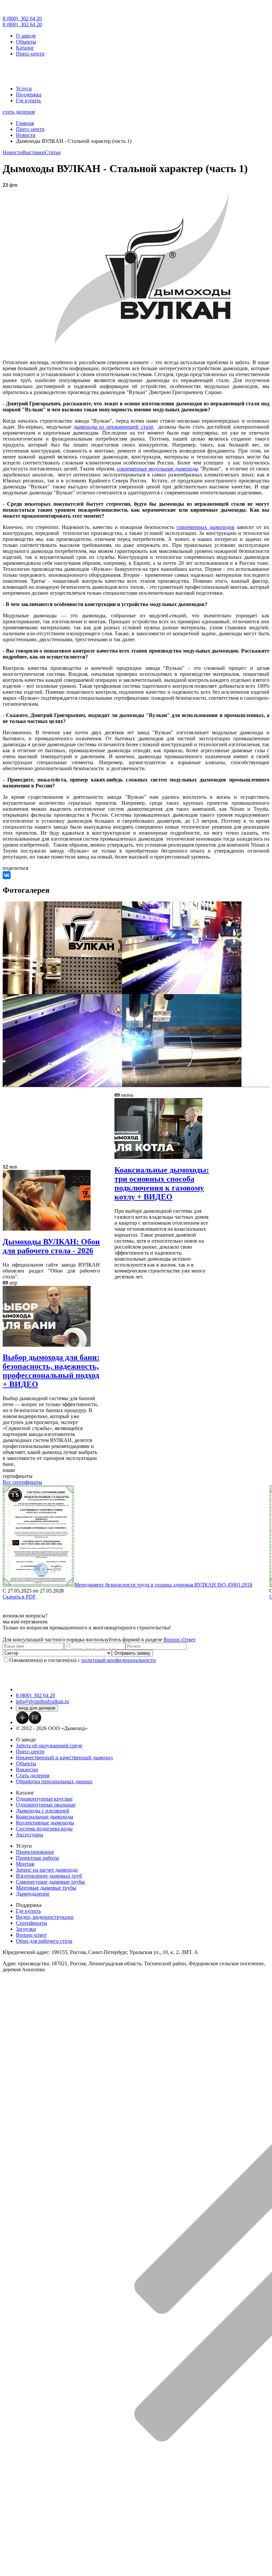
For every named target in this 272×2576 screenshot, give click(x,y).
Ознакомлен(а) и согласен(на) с (83, 1660)
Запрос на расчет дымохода (47, 1870)
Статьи (53, 152)
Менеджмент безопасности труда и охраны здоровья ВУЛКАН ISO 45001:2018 (163, 1585)
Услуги (24, 89)
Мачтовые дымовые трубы (46, 1888)
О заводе (26, 36)
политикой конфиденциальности (119, 1660)
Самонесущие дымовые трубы (50, 1882)
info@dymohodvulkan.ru (42, 1701)
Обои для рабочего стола (44, 1941)
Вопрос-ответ (31, 1935)
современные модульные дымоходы (158, 469)
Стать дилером (33, 1775)
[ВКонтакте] (7, 875)
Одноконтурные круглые (44, 1799)
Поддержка (29, 95)
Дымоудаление (33, 1894)
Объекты (26, 42)
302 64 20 (22, 18)
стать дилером (19, 112)
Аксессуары (30, 1835)
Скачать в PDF (19, 1597)
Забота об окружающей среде (49, 1746)
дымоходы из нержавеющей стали (114, 427)
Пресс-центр (30, 54)
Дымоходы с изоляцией (43, 1811)
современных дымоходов (205, 527)
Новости (12, 152)
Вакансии (27, 1769)
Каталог (25, 48)
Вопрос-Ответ (180, 1640)
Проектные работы (37, 1858)
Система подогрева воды (44, 1829)
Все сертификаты (22, 1482)
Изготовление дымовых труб (49, 1876)
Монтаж (25, 1864)
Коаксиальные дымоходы (45, 1817)
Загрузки (26, 1929)
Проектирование (35, 1852)
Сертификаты (32, 1923)
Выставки (34, 152)
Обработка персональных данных (54, 1781)
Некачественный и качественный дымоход (64, 1757)
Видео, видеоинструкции (45, 1917)
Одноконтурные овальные (46, 1805)
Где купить (28, 101)
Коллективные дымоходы (45, 1823)
